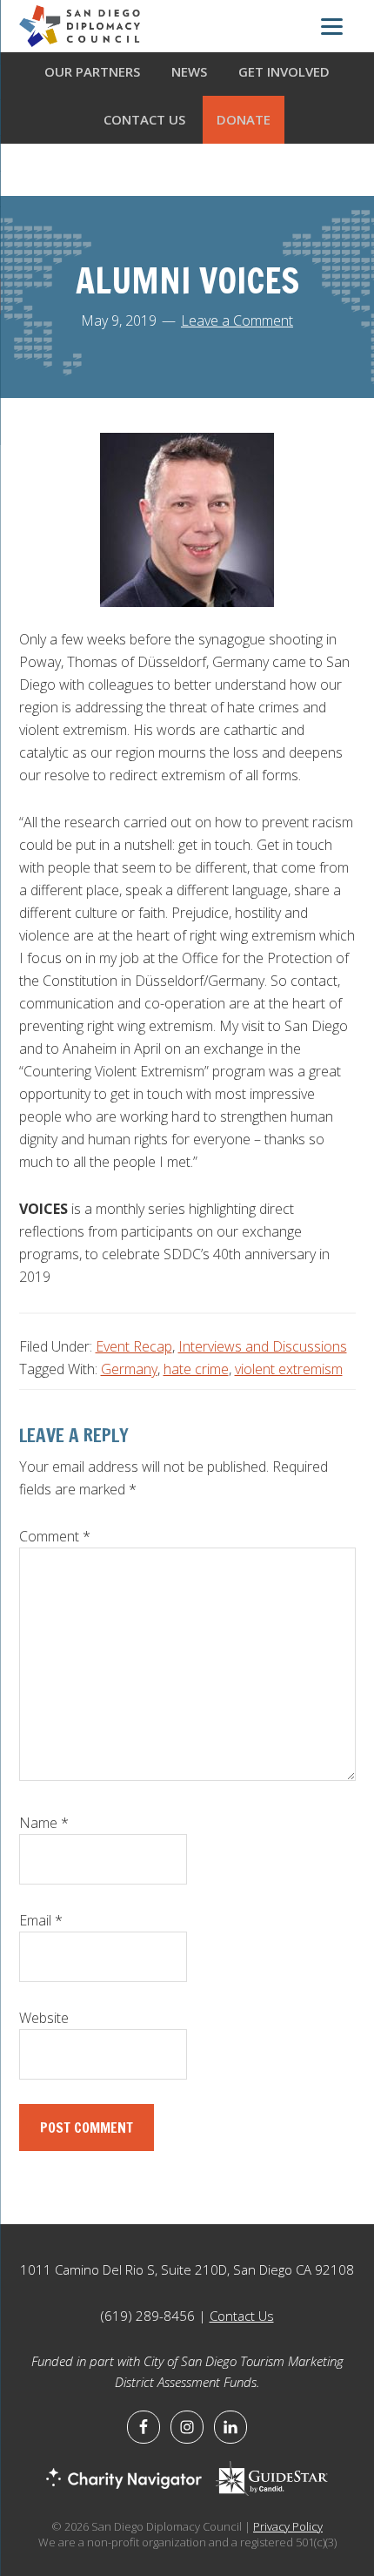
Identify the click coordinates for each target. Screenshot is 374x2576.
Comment (55, 1536)
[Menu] (332, 29)
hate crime (196, 1369)
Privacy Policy (288, 2526)
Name (44, 1823)
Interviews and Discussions (263, 1346)
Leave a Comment (237, 320)
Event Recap (134, 1346)
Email (41, 1920)
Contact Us (242, 2316)
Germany (129, 1369)
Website (44, 2018)
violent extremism (289, 1369)
